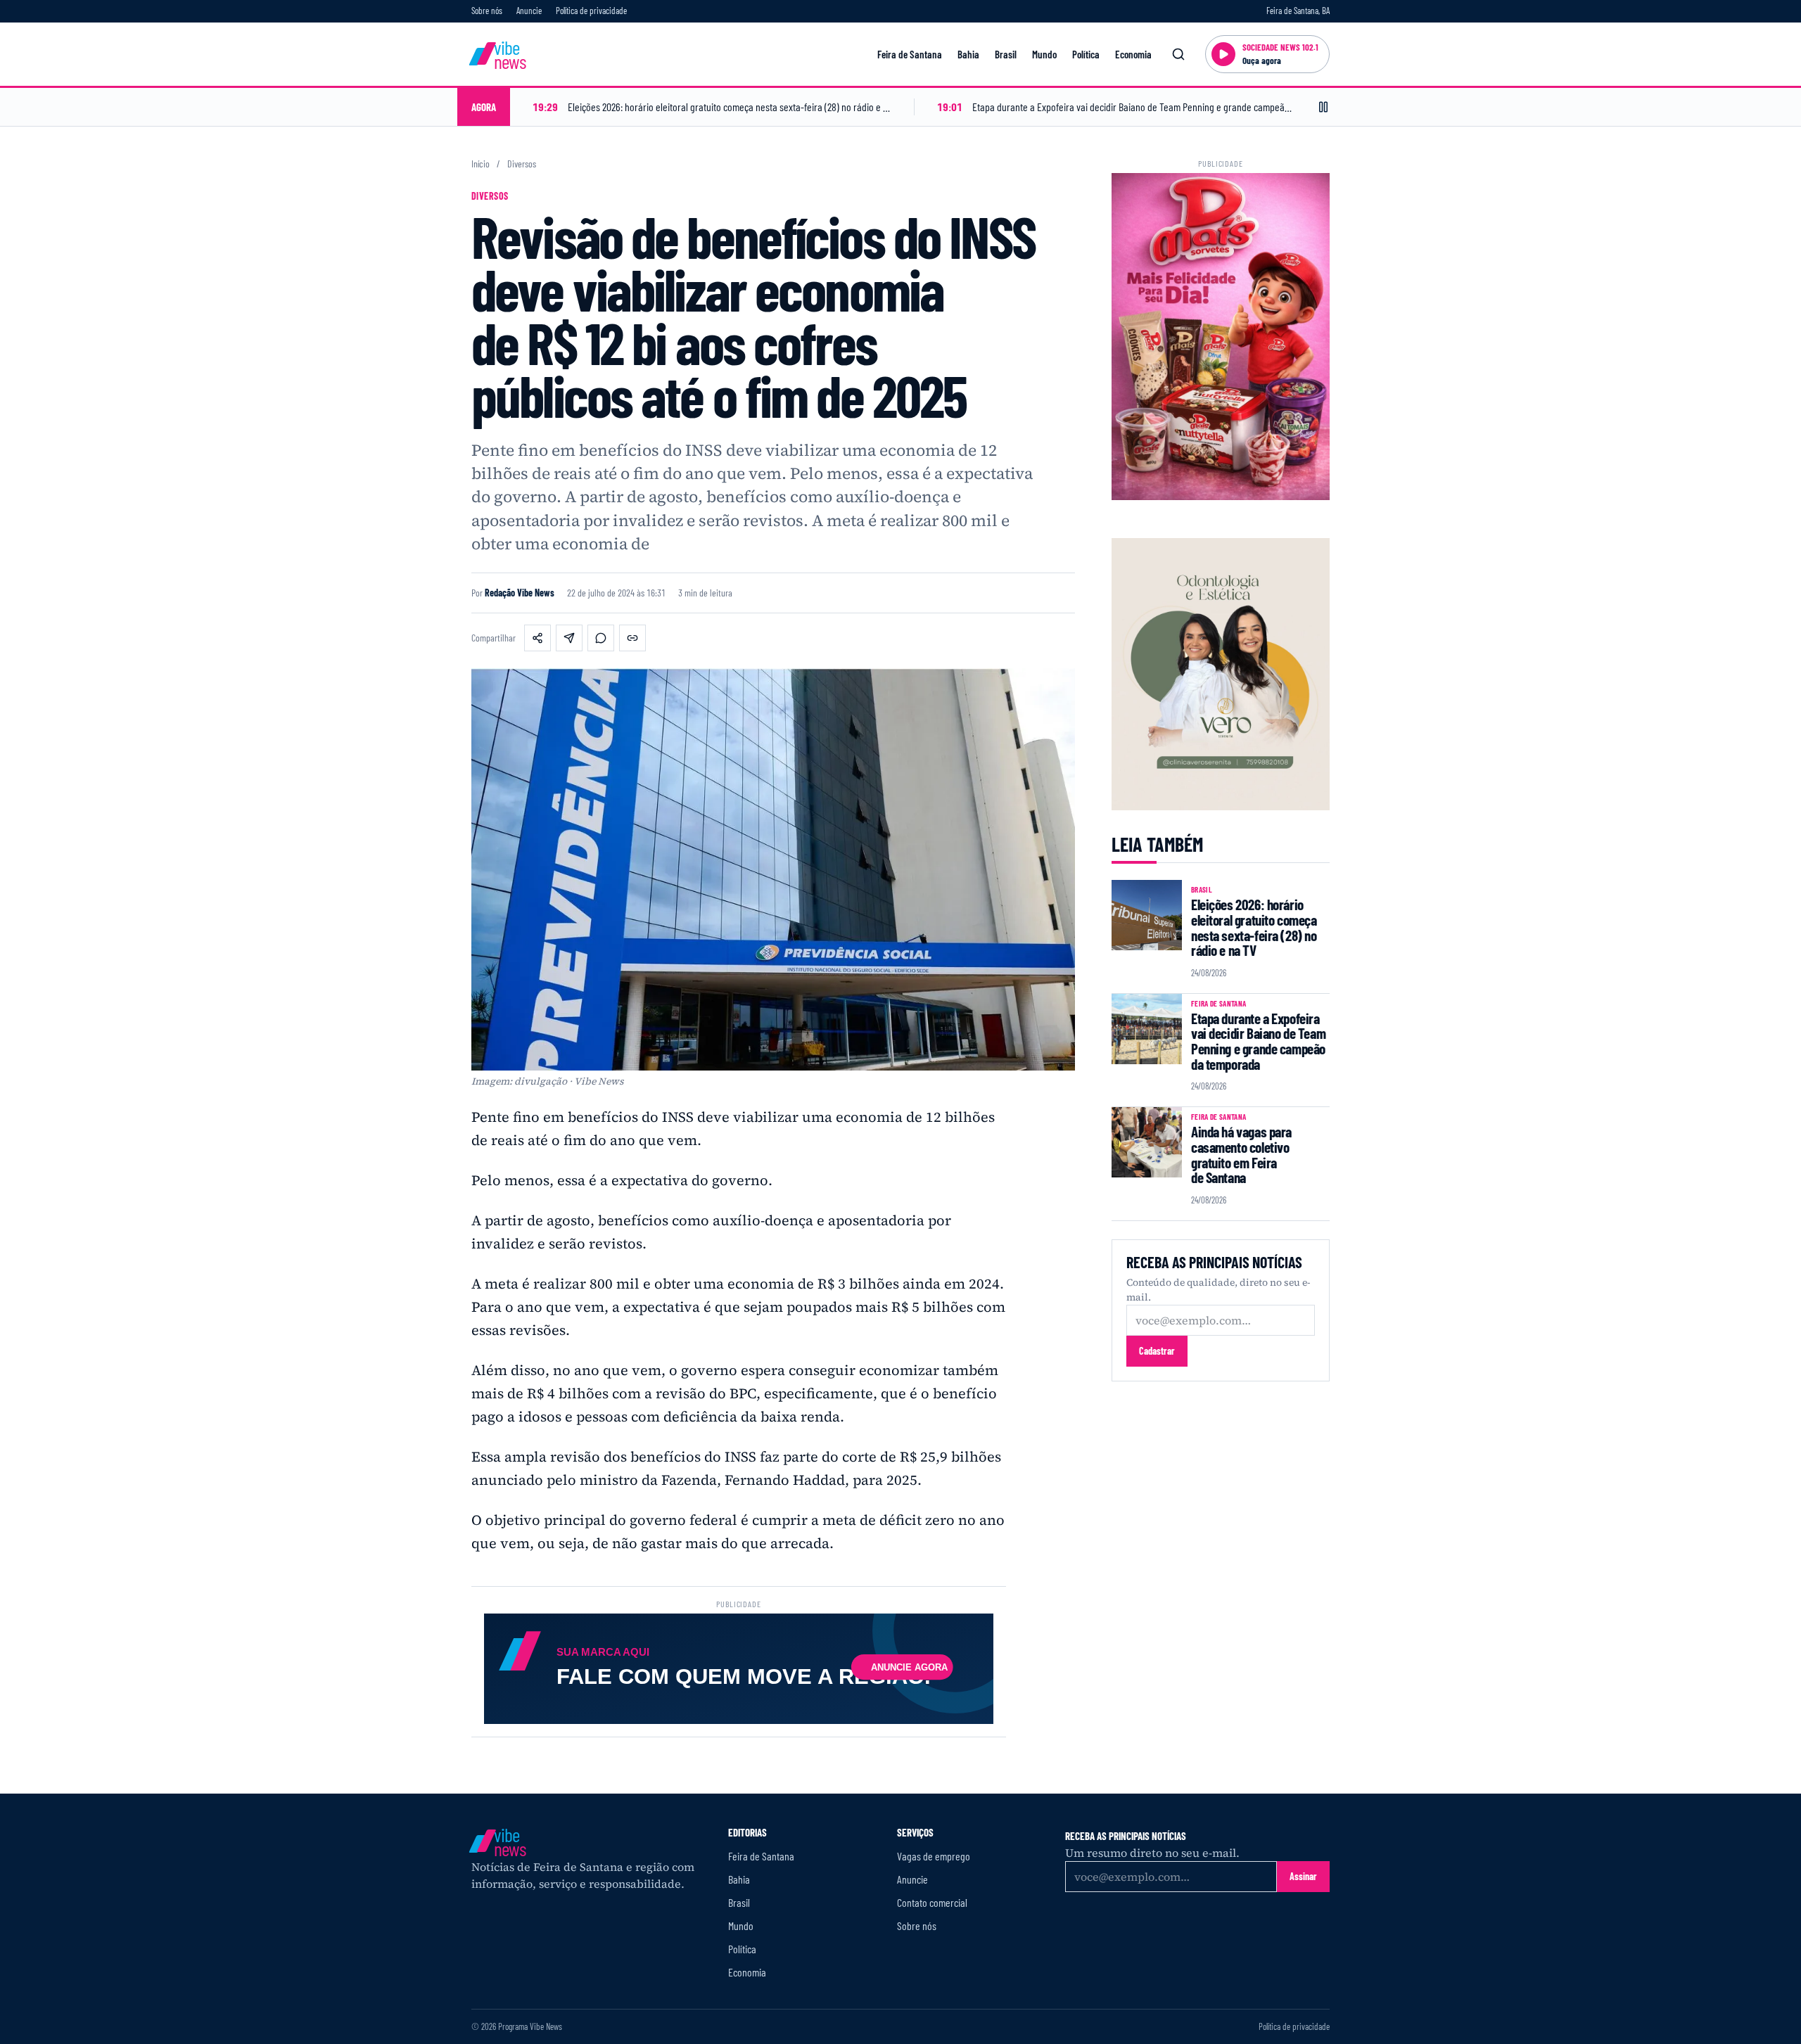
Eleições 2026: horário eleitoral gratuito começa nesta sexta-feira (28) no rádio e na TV (1254, 927)
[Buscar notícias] (1178, 54)
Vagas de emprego (934, 1856)
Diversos (522, 164)
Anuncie (529, 11)
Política (1086, 54)
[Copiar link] (632, 638)
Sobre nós (487, 11)
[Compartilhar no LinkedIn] (569, 638)
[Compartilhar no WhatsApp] (601, 638)
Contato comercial (932, 1902)
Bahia (968, 54)
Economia (1133, 54)
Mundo (1044, 54)
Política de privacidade (591, 11)
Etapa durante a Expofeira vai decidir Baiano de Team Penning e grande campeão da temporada (1258, 1041)
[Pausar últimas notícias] (1323, 107)
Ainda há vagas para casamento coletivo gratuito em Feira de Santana (1241, 1154)
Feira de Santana (910, 54)
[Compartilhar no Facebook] (537, 638)
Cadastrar (1157, 1351)
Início (481, 164)
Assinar (1303, 1876)
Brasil (1006, 54)
